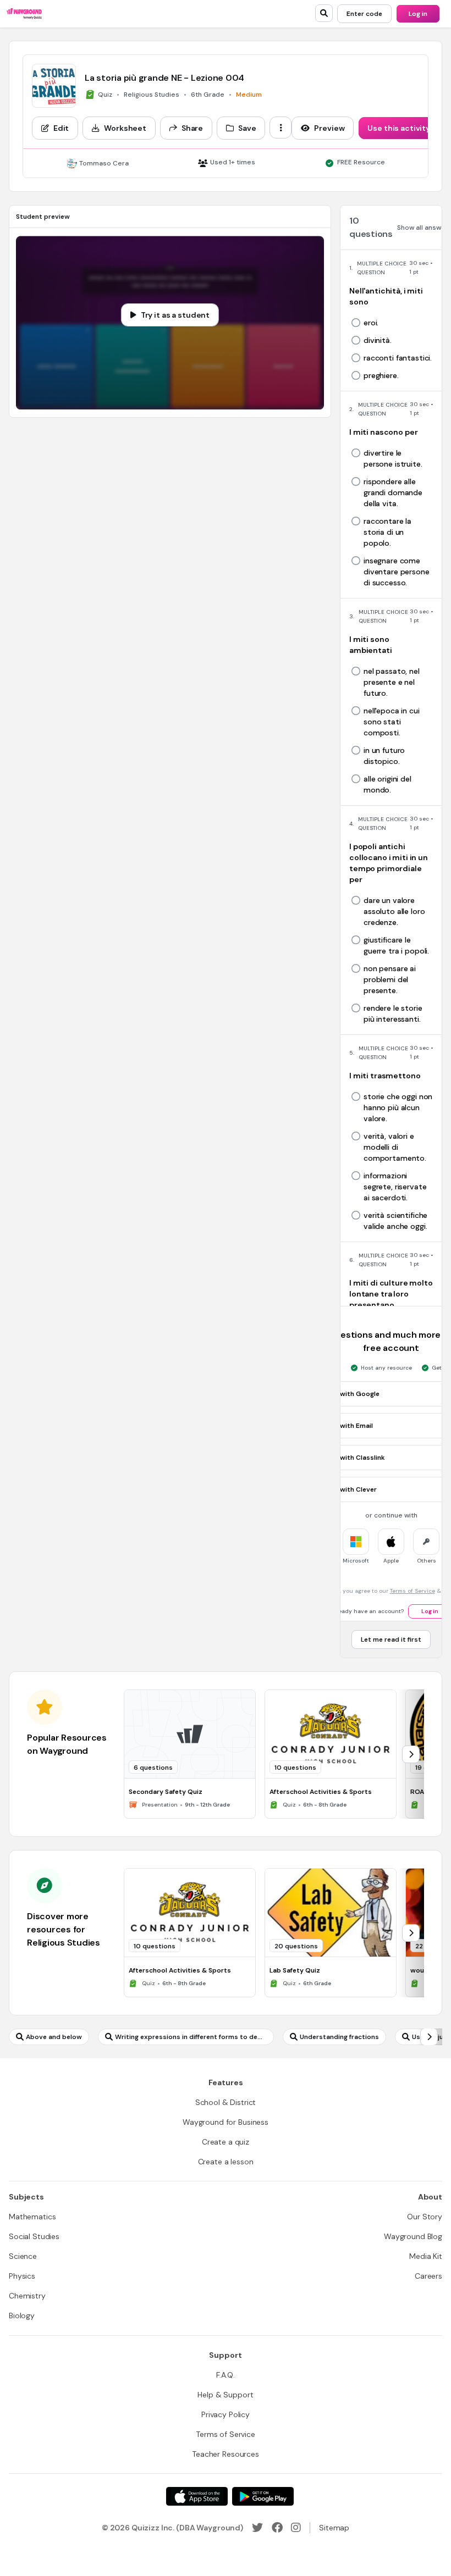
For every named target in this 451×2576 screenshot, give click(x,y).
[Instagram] (296, 2528)
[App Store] (197, 2496)
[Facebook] (277, 2528)
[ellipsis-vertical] (280, 128)
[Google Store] (263, 2496)
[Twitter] (257, 2528)
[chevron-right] (411, 1754)
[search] (324, 13)
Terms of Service (413, 1591)
